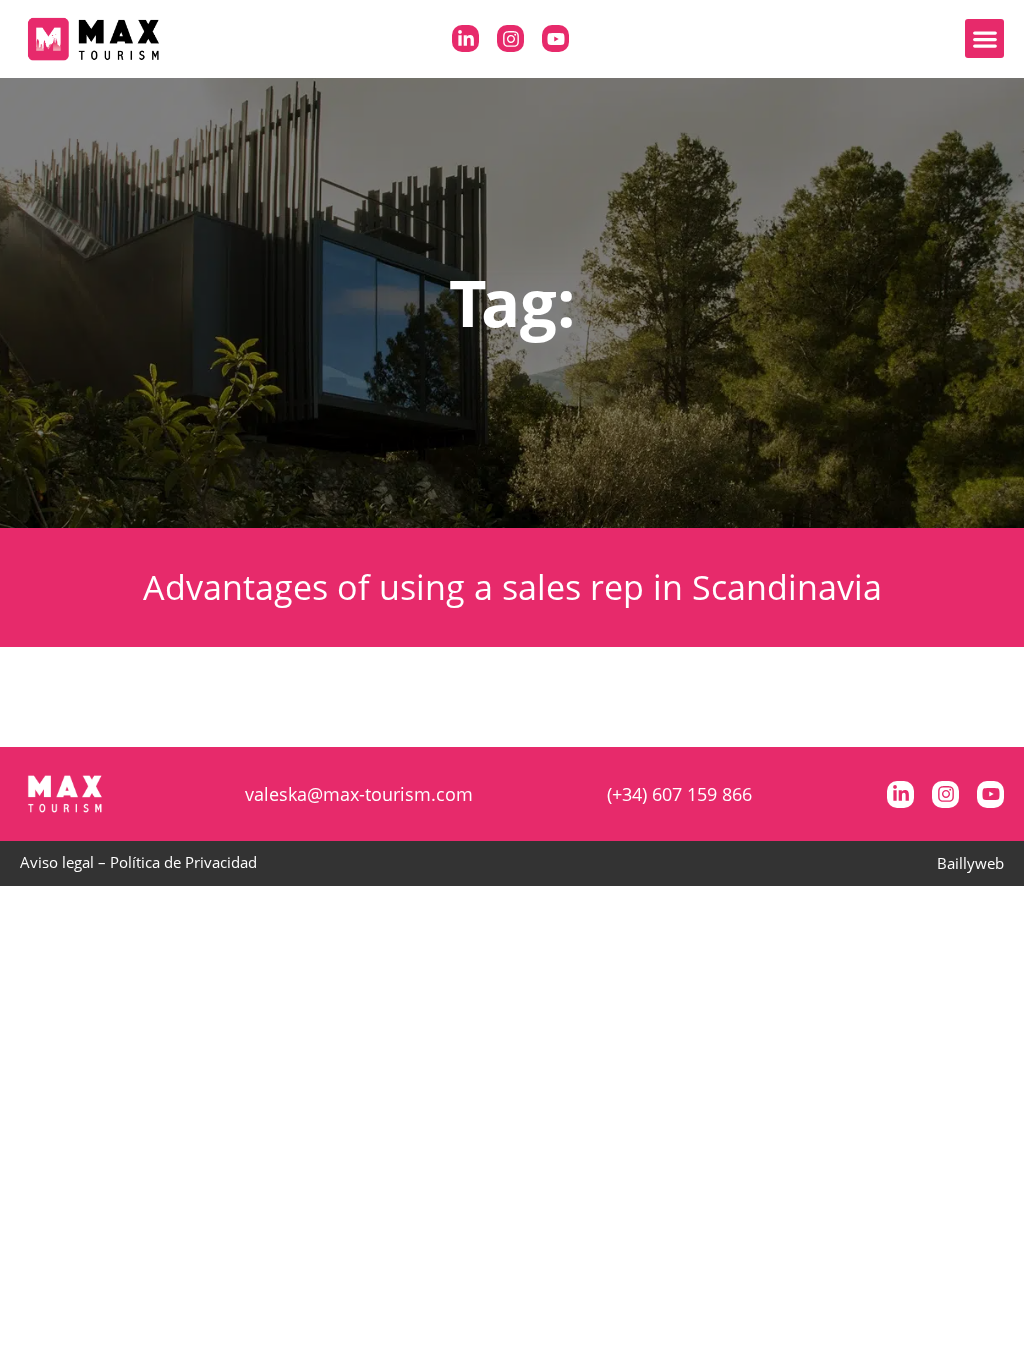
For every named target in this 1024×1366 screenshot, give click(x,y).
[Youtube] (555, 38)
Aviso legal (57, 862)
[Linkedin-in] (465, 38)
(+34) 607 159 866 (679, 794)
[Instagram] (510, 38)
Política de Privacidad (183, 862)
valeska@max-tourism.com (359, 794)
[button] (984, 38)
